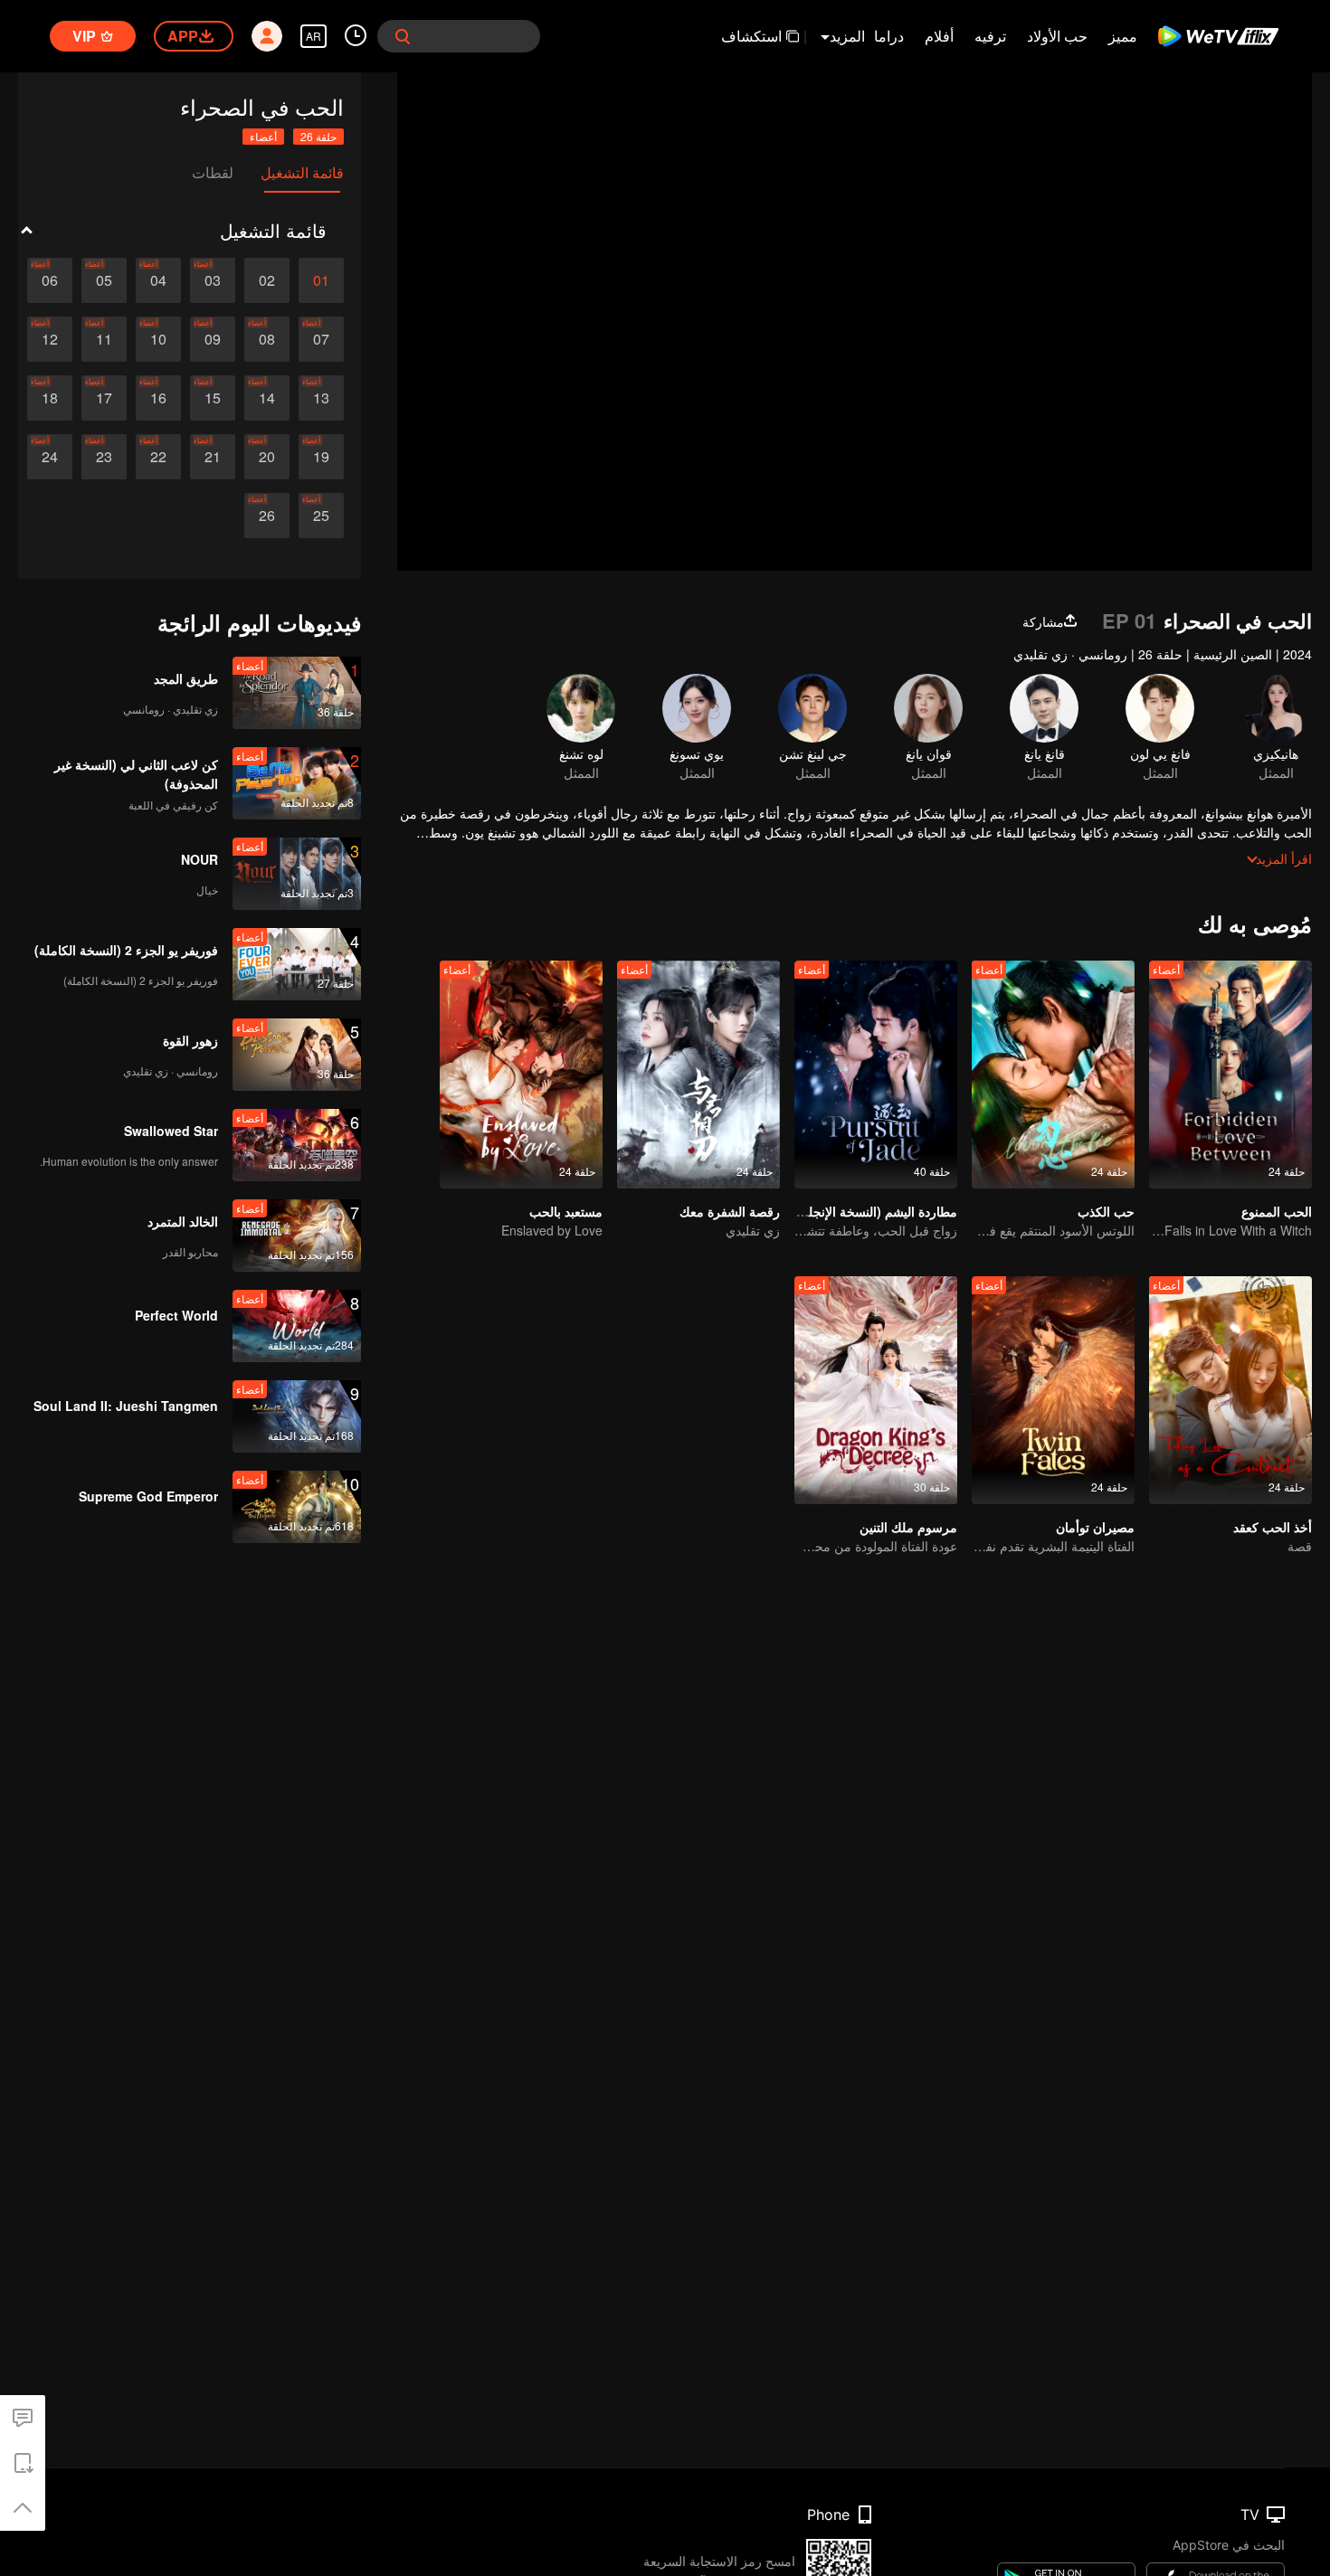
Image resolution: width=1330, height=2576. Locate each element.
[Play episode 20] (267, 457)
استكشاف (751, 36)
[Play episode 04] (158, 280)
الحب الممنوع (1277, 1211)
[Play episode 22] (158, 457)
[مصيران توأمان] (1053, 1390)
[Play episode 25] (321, 516)
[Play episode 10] (158, 339)
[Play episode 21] (213, 457)
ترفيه (990, 36)
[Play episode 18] (50, 398)
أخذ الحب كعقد (1273, 1527)
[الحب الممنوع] (1230, 1075)
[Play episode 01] (321, 280)
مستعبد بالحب (566, 1211)
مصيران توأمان (1095, 1527)
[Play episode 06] (50, 280)
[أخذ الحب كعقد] (1230, 1390)
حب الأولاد (1057, 36)
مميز (1123, 36)
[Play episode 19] (321, 457)
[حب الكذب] (1053, 1075)
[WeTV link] (1219, 36)
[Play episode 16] (158, 398)
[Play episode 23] (104, 457)
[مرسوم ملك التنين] (876, 1390)
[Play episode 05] (104, 280)
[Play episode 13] (321, 398)
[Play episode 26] (267, 516)
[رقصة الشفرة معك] (698, 1075)
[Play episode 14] (267, 398)
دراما (889, 36)
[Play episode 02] (267, 280)
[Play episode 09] (213, 339)
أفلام (939, 36)
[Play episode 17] (104, 398)
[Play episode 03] (213, 280)
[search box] (403, 36)
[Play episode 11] (104, 339)
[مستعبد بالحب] (521, 1075)
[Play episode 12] (50, 339)
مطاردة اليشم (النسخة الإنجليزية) (870, 1211)
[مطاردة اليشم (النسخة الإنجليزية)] (876, 1075)
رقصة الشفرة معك (730, 1211)
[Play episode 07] (321, 339)
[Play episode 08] (267, 339)
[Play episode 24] (50, 457)
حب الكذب (1106, 1211)
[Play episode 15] (213, 398)
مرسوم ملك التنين (908, 1527)
